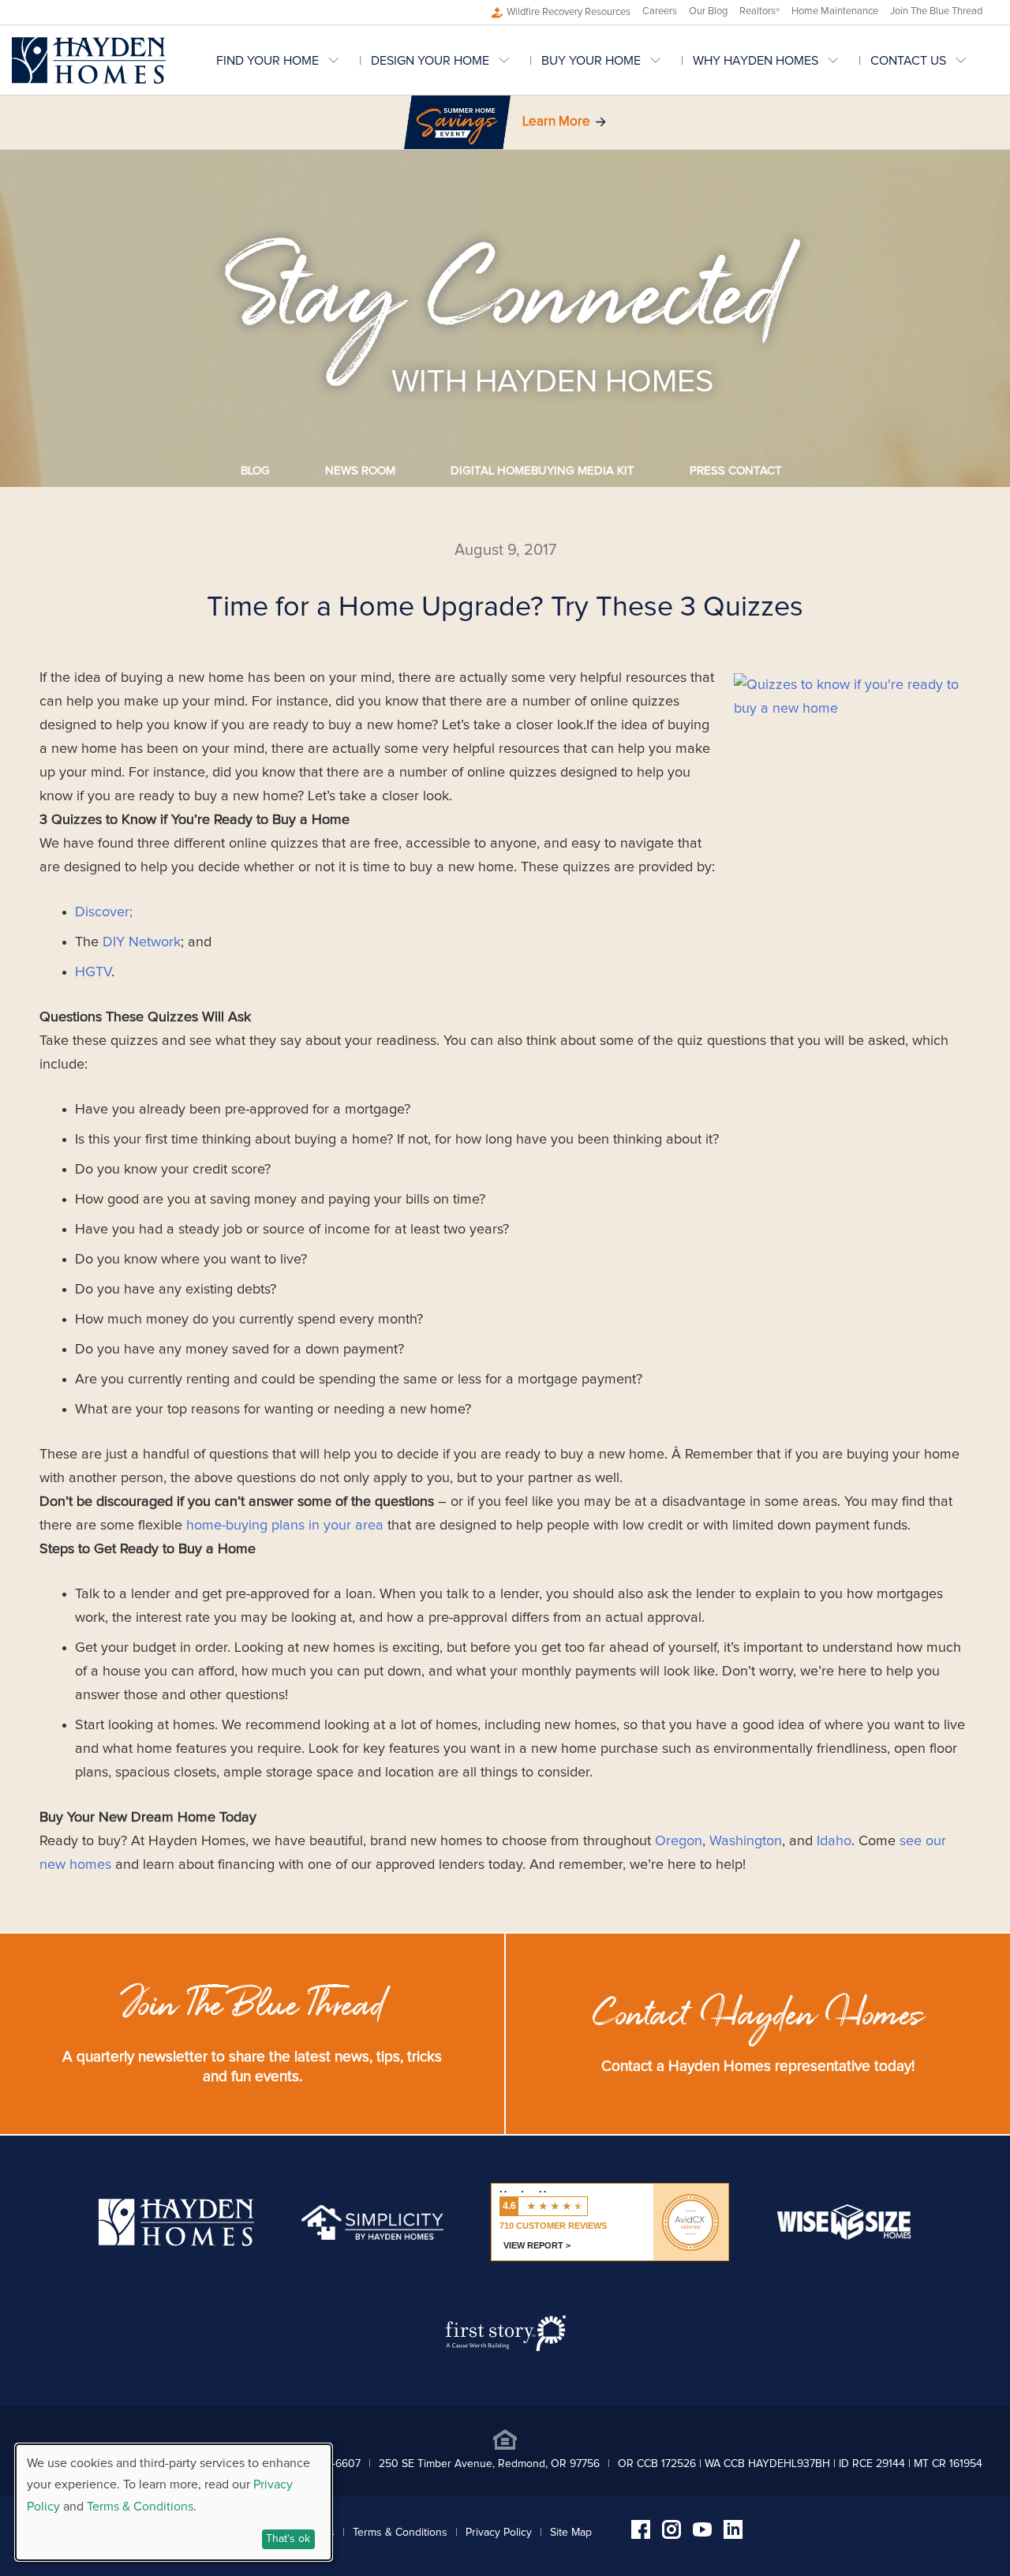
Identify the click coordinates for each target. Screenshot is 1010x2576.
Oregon (679, 1841)
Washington (746, 1841)
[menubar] (607, 60)
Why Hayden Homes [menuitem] (756, 61)
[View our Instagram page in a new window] (671, 2535)
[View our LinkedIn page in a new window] (733, 2535)
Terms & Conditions (400, 2533)
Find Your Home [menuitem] (267, 61)
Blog (255, 471)
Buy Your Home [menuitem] (591, 61)
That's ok (288, 2539)
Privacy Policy (499, 2533)
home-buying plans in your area (285, 1526)
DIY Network (142, 942)
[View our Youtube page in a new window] (702, 2533)
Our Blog (708, 11)
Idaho (834, 1841)
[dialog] (174, 2502)
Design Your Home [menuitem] (430, 61)
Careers (660, 11)
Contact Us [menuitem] (908, 61)
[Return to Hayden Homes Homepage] (89, 60)
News (360, 471)
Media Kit (542, 471)
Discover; (104, 912)
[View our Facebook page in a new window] (641, 2535)
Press (736, 471)
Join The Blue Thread (936, 11)
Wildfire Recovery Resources (569, 12)
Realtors (759, 11)
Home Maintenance (835, 11)
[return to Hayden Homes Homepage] (176, 2242)
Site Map (571, 2533)
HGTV (93, 972)
